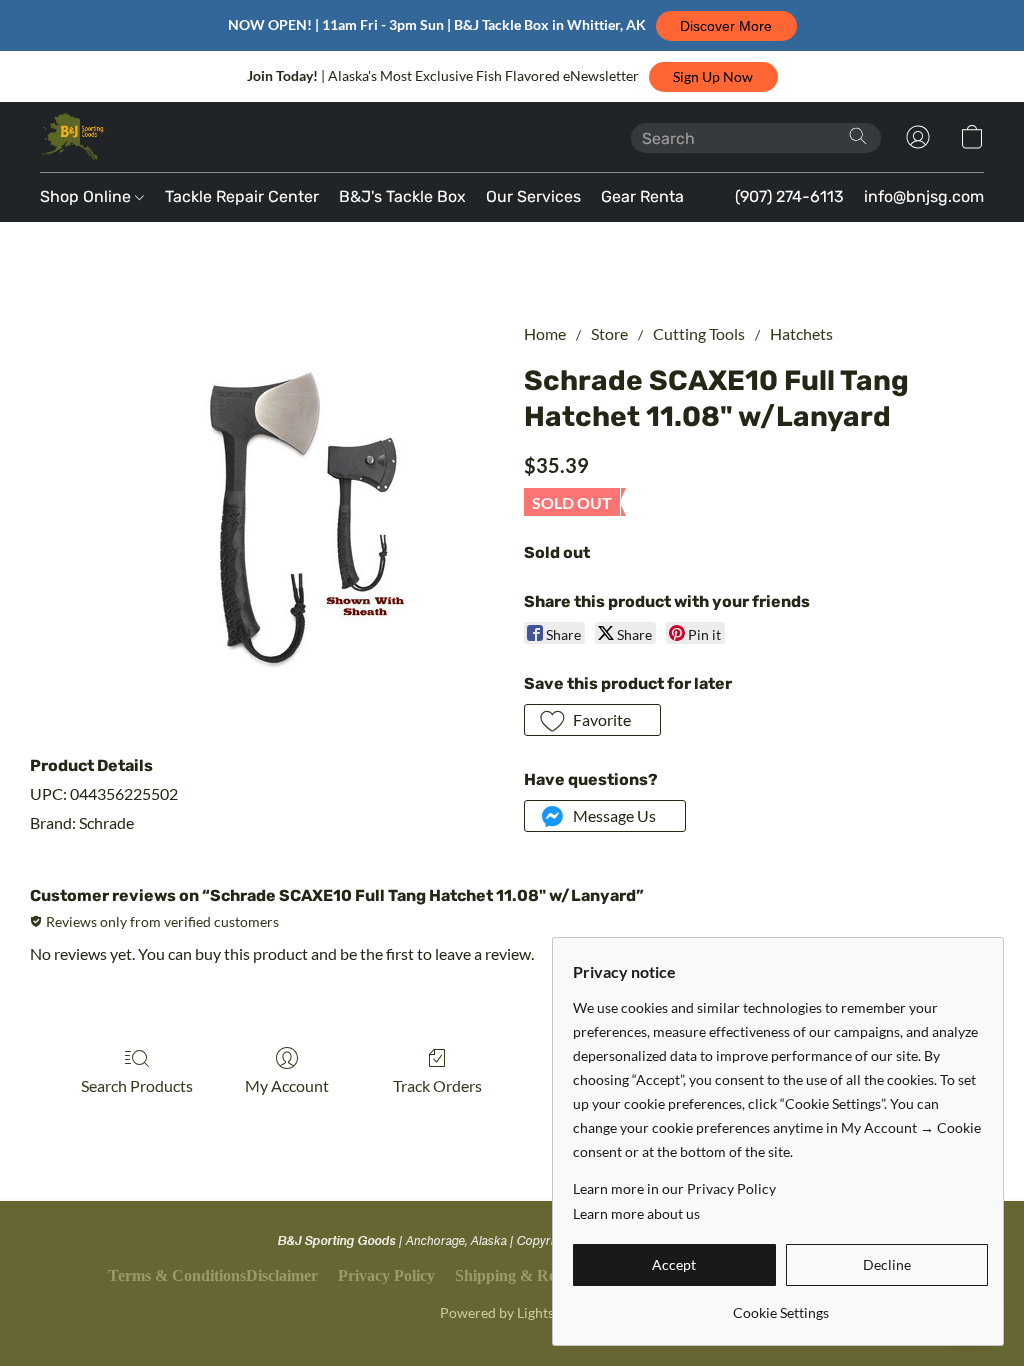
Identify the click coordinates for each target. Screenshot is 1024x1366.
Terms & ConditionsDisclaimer (213, 1275)
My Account (287, 1085)
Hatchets (801, 333)
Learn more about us (636, 1213)
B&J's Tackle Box (402, 196)
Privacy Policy (386, 1275)
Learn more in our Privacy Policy (674, 1188)
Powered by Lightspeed (512, 1312)
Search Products (137, 1085)
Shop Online (87, 196)
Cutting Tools (699, 333)
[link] (780, 1305)
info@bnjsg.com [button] (924, 196)
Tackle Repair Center (242, 196)
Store (609, 333)
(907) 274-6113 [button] (789, 196)
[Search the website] (858, 136)
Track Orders (437, 1085)
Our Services (533, 196)
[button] (726, 26)
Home (545, 333)
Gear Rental (644, 196)
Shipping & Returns (523, 1275)
